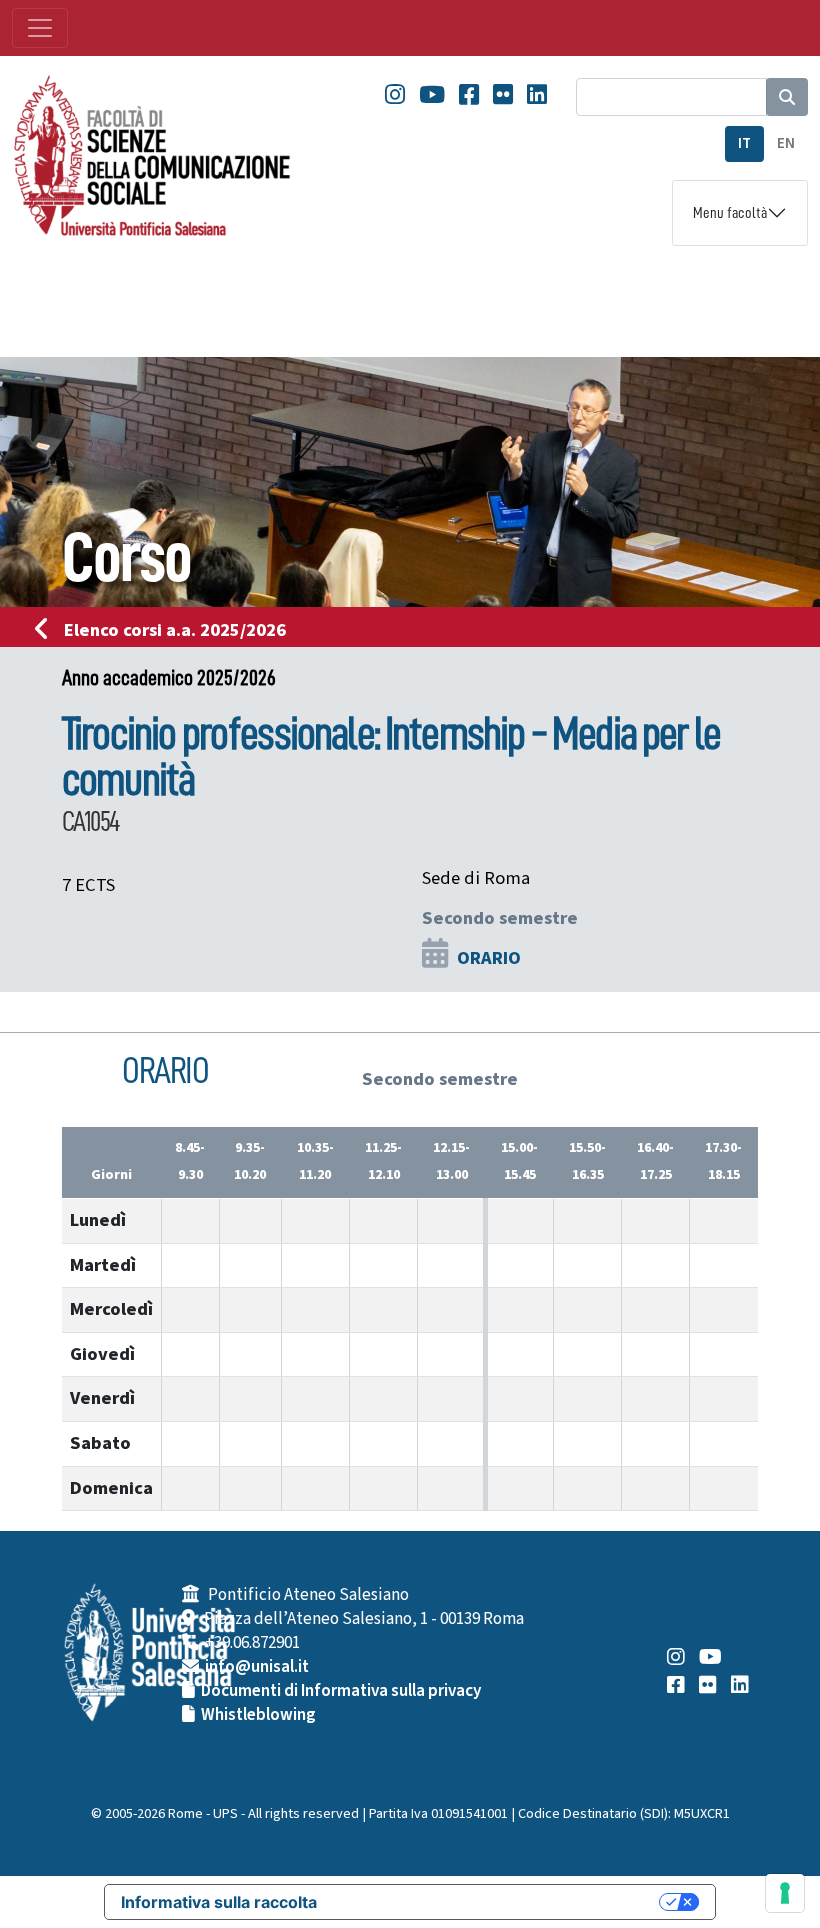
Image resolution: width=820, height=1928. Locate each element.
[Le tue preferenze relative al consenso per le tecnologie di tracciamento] (785, 1893)
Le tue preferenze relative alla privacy (498, 1902)
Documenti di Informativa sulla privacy (341, 1691)
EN (786, 143)
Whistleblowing (258, 1715)
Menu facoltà (730, 213)
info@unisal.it (257, 1667)
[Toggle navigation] (40, 28)
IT (744, 143)
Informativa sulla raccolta (219, 1902)
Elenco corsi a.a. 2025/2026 (175, 630)
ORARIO (489, 958)
